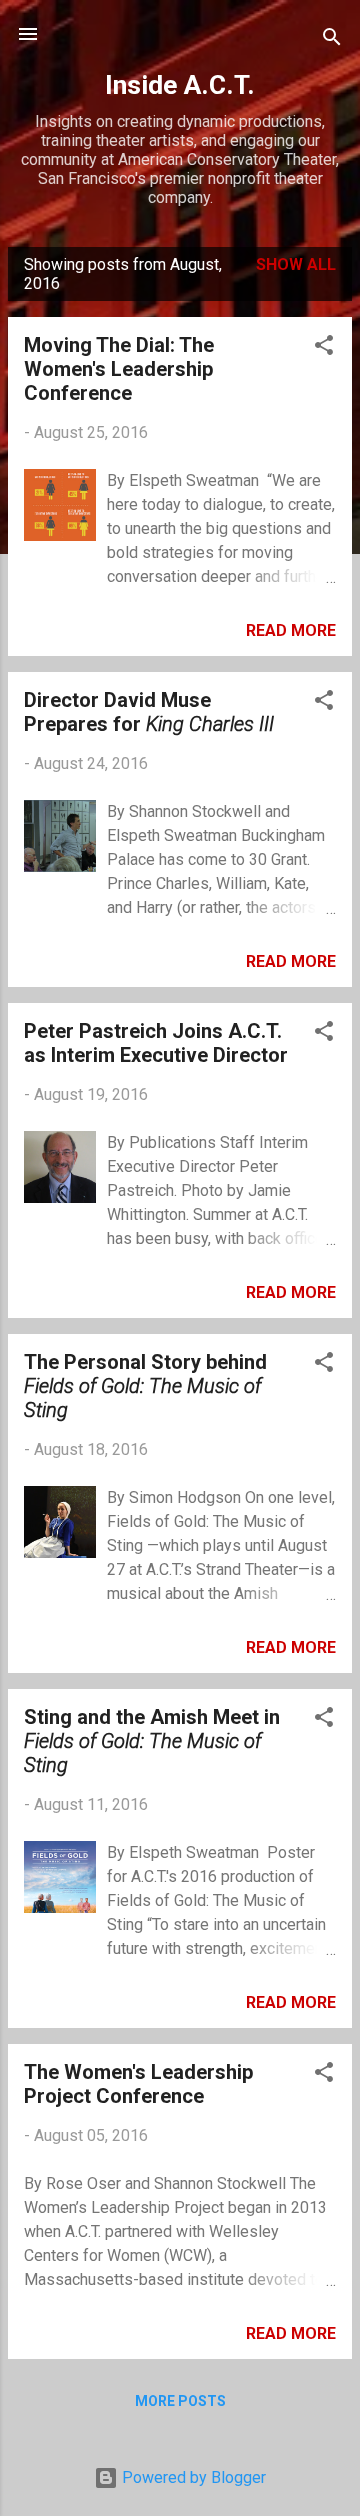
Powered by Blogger (192, 2477)
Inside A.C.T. (180, 85)
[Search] (332, 40)
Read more (291, 630)
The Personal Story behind (145, 1386)
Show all (296, 264)
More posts (180, 2401)
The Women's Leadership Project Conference (138, 2084)
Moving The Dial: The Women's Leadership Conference (119, 369)
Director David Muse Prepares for (149, 712)
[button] (324, 348)
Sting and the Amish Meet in (152, 1741)
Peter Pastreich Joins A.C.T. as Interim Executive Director (156, 1043)
